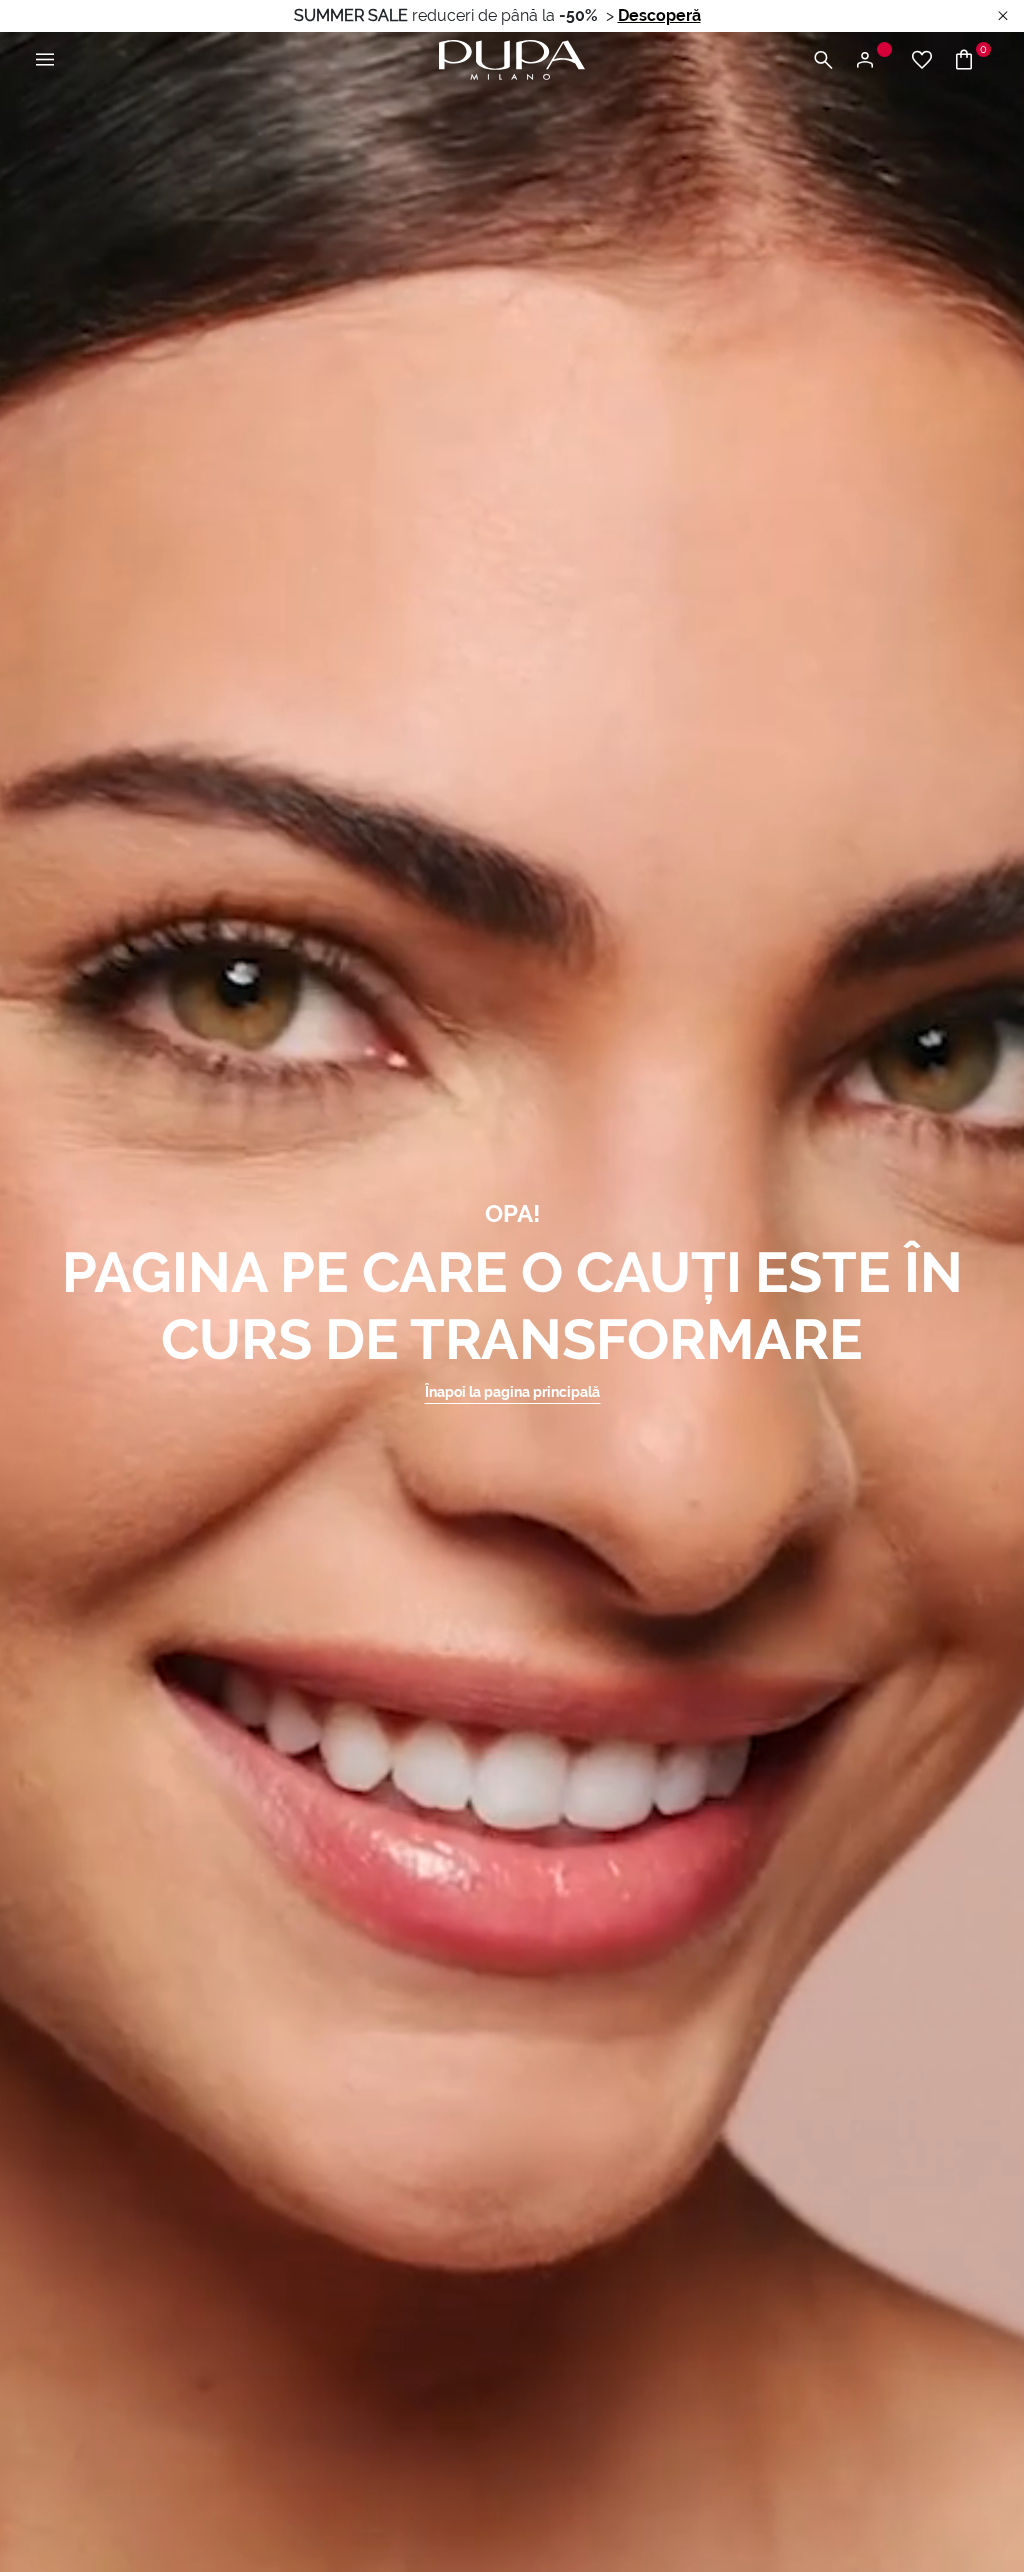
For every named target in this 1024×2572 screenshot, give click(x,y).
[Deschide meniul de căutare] (823, 60)
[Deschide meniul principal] (45, 60)
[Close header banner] (1003, 16)
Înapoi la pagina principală (512, 1392)
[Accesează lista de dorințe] (922, 60)
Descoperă (659, 15)
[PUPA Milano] (512, 58)
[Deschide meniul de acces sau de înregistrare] (872, 60)
